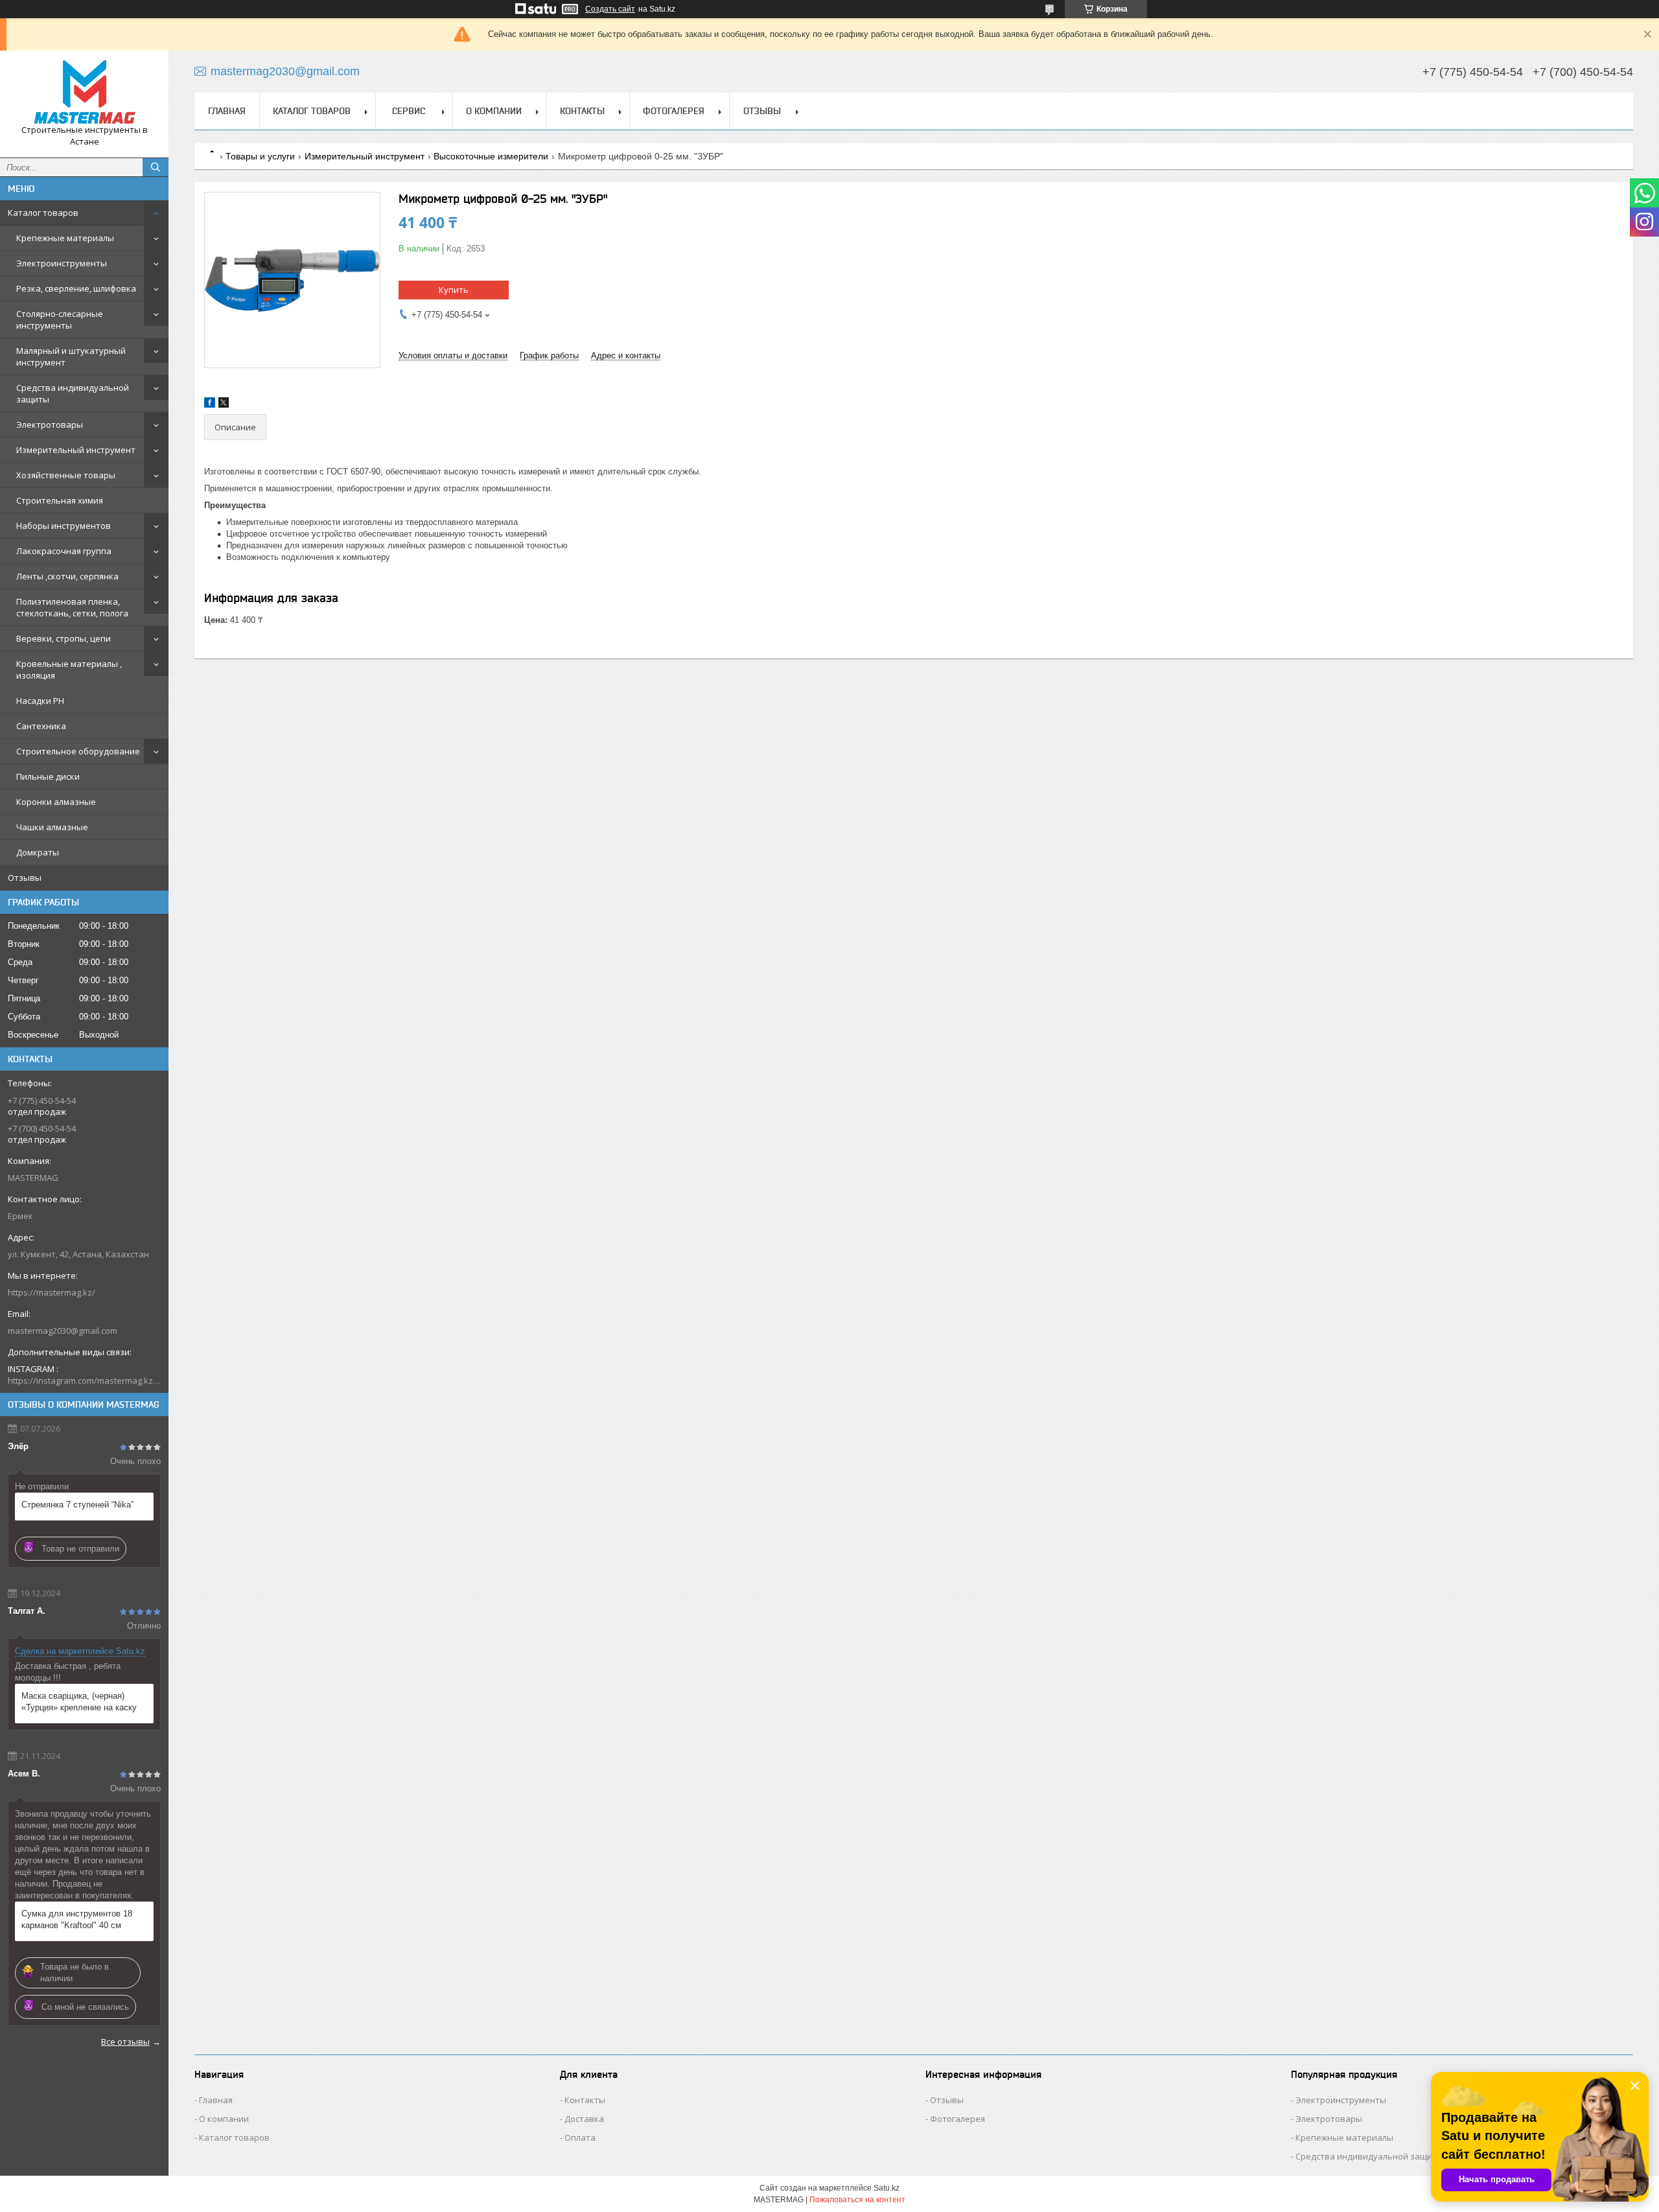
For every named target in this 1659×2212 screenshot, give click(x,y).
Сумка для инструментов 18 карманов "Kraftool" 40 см (77, 1919)
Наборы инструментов (64, 526)
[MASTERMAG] (84, 92)
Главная (227, 111)
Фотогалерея (674, 111)
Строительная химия (60, 500)
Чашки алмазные (52, 827)
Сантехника (41, 726)
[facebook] (210, 405)
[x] (224, 405)
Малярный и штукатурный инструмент (71, 356)
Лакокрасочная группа (64, 551)
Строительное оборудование (78, 751)
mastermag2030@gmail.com (63, 1331)
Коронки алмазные (56, 802)
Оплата (580, 2137)
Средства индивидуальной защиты (73, 393)
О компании (494, 111)
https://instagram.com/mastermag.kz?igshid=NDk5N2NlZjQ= (84, 1380)
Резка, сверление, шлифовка (76, 288)
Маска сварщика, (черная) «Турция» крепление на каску (79, 1702)
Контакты (582, 111)
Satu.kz (887, 2188)
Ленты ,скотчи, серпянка (67, 576)
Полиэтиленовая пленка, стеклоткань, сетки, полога (72, 607)
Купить (454, 290)
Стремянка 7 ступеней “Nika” (77, 1505)
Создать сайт (610, 9)
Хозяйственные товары (66, 475)
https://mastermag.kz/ (52, 1292)
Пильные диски (48, 776)
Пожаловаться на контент (857, 2200)
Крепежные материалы (65, 238)
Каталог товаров (43, 213)
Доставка (584, 2119)
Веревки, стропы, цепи (64, 638)
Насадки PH (40, 701)
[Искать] (156, 167)
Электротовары (50, 425)
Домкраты (38, 852)
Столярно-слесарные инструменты (60, 320)
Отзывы (25, 878)
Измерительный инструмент (76, 450)
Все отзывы (125, 2042)
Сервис (409, 111)
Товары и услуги (260, 156)
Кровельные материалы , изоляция (69, 669)
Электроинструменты (62, 263)
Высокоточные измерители (491, 156)
